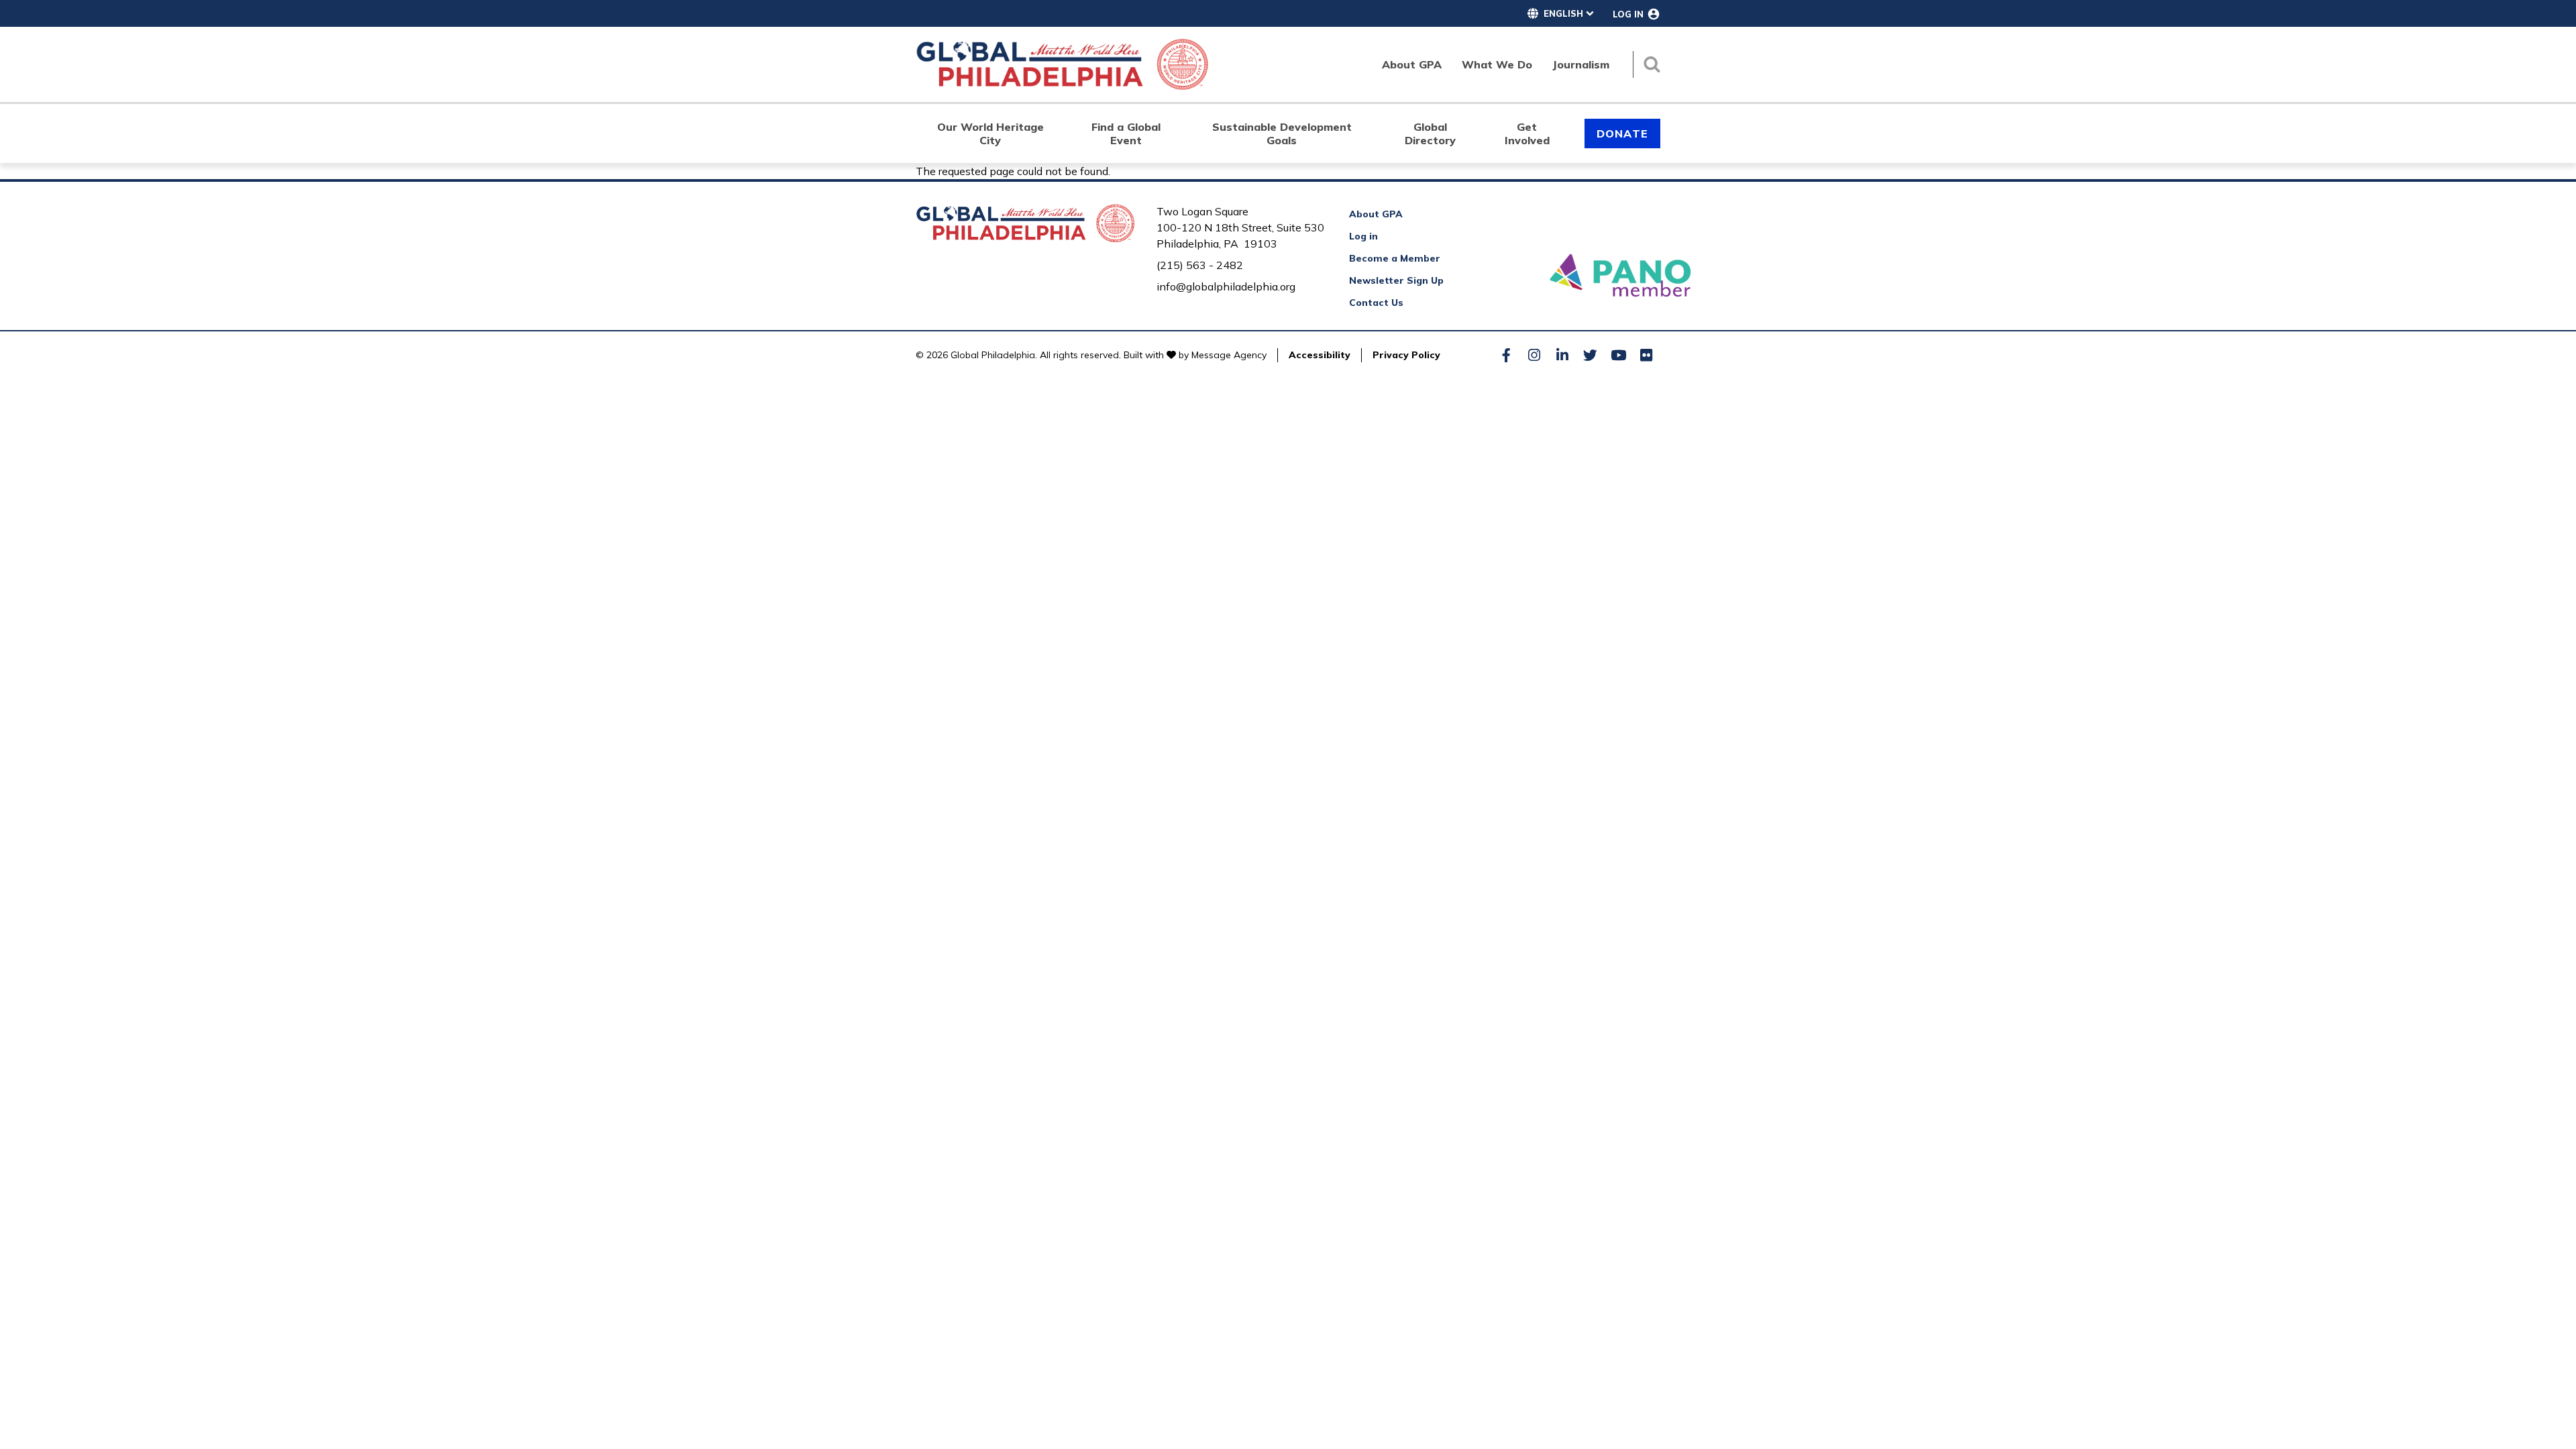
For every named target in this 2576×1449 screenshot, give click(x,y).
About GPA (1376, 214)
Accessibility (1320, 355)
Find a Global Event (1126, 133)
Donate (1622, 133)
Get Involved (1527, 133)
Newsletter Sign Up (1396, 280)
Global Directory (1430, 133)
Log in (1363, 236)
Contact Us (1376, 303)
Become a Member (1395, 258)
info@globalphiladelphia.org (1226, 286)
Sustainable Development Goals (1282, 133)
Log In (1628, 14)
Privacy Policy (1406, 355)
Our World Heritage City (990, 133)
